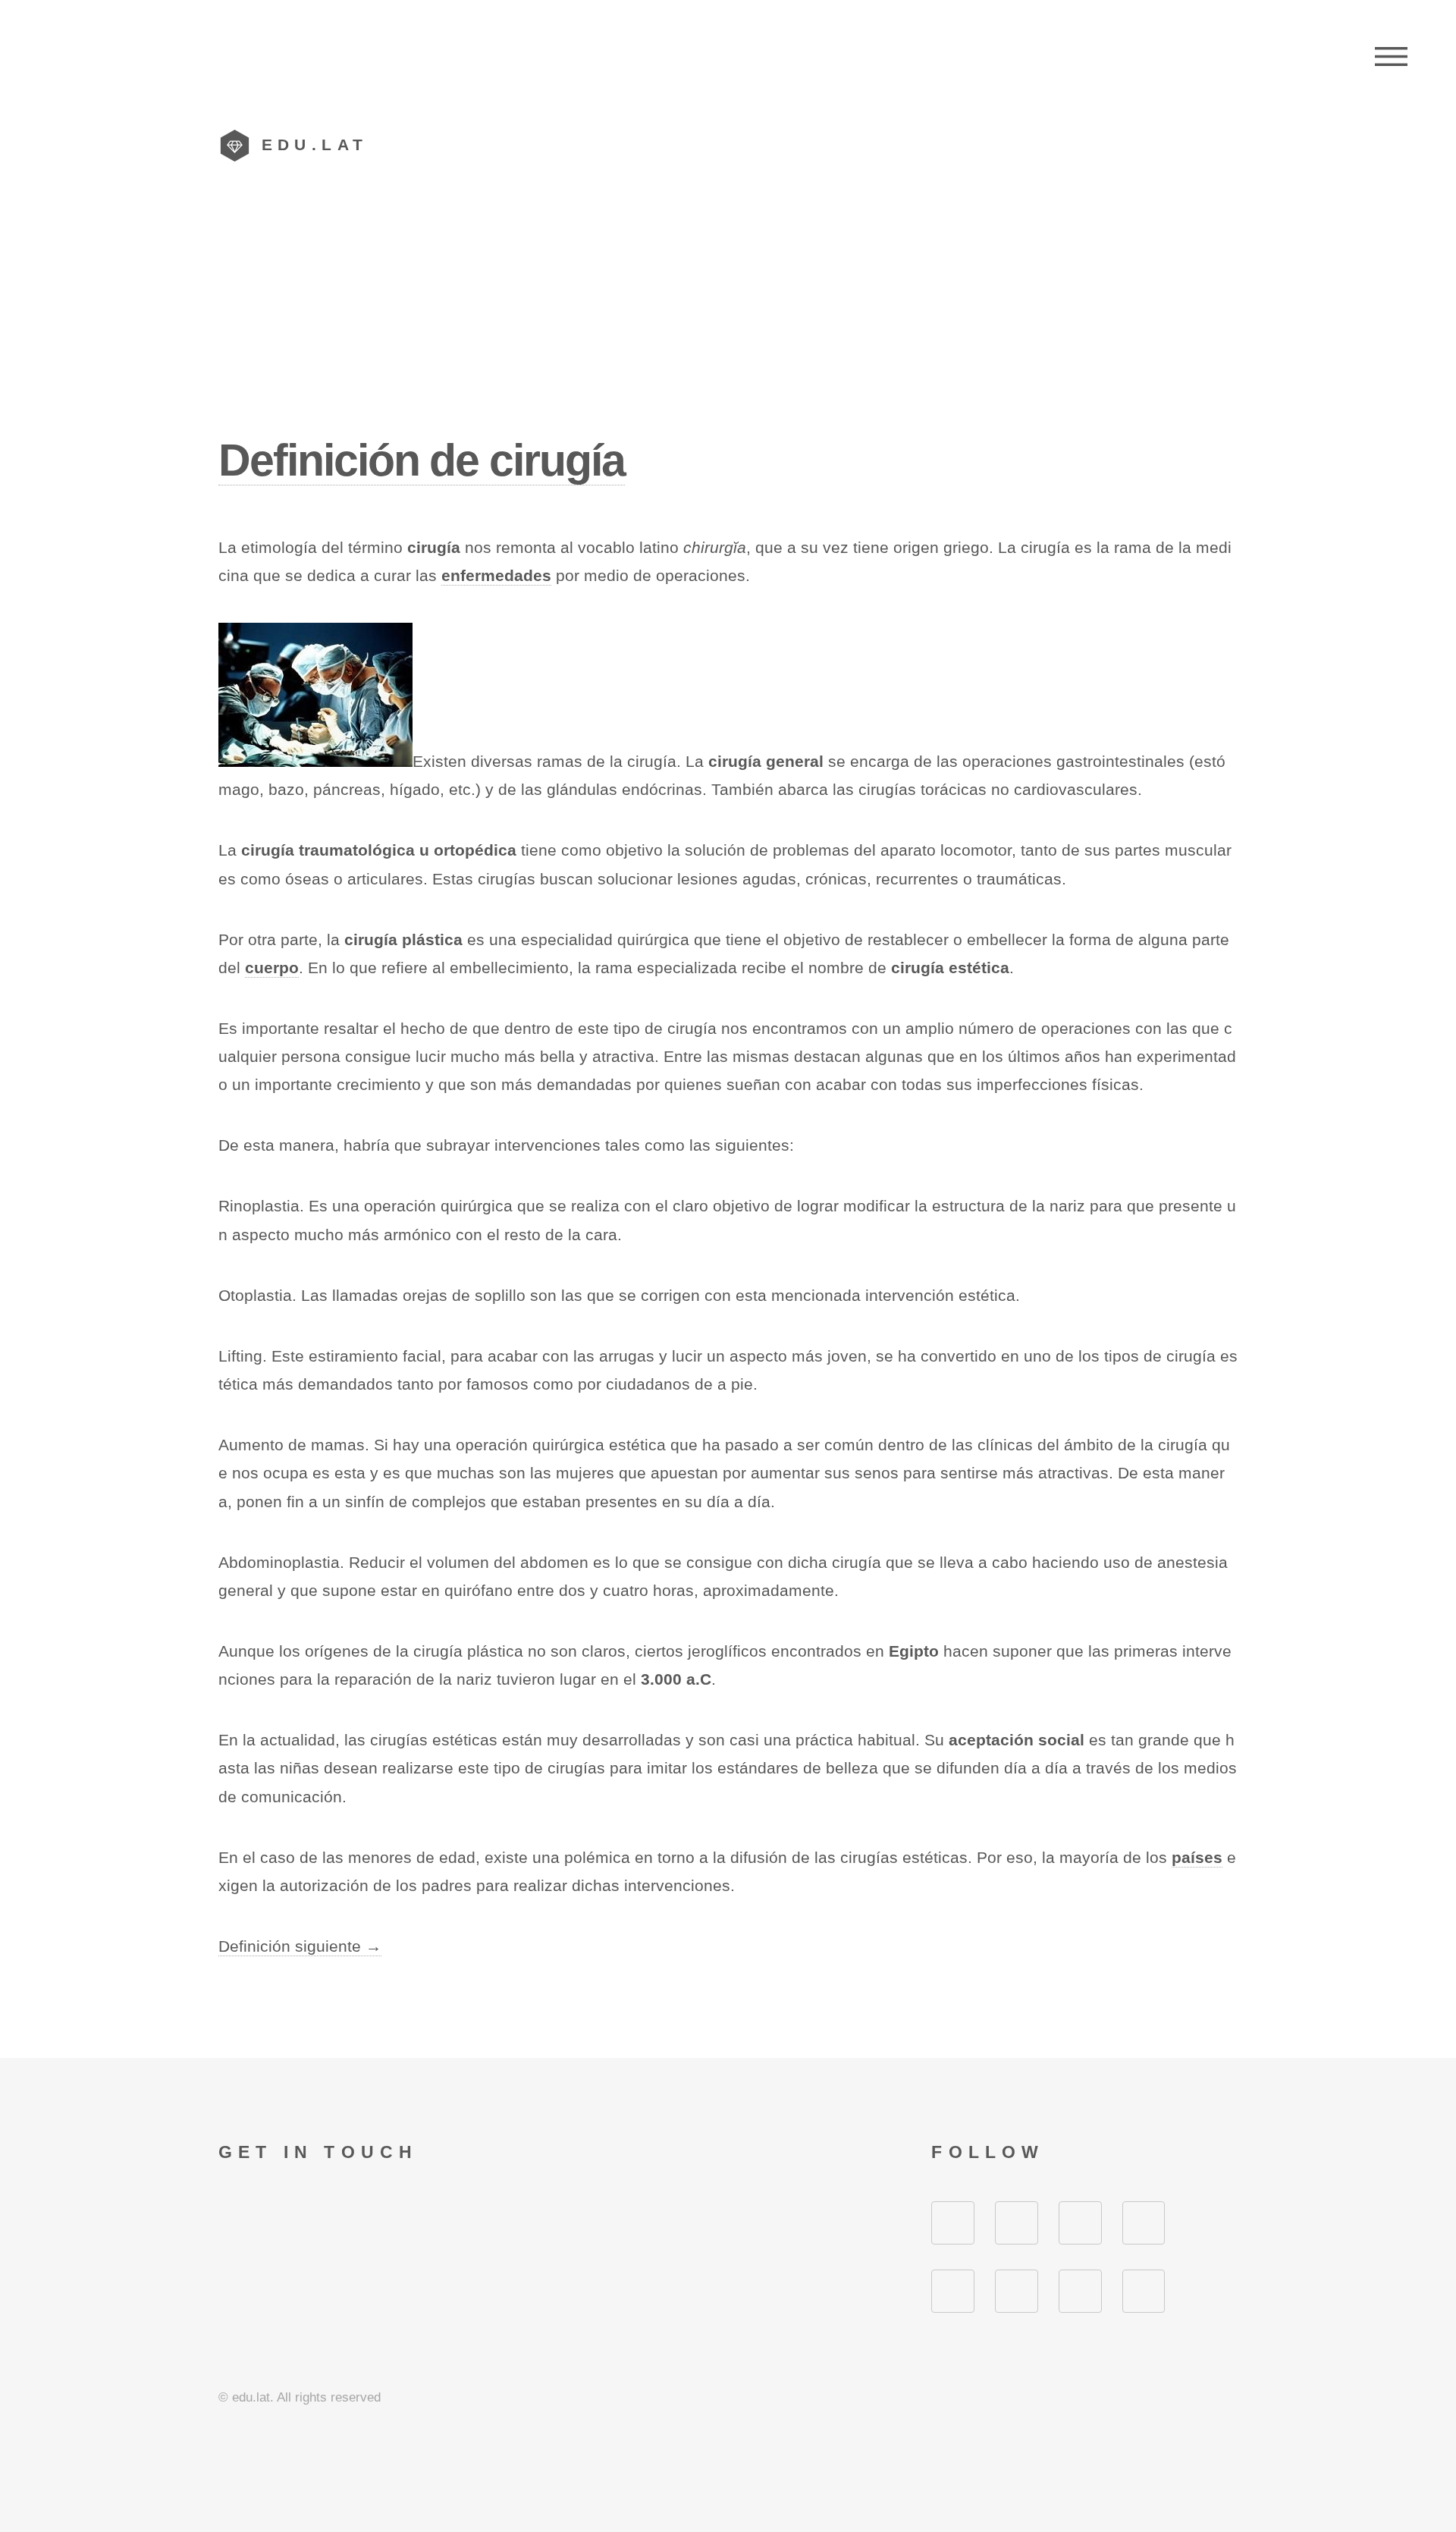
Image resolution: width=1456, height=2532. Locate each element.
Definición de (422, 460)
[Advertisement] (728, 318)
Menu (1391, 57)
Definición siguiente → (300, 1946)
